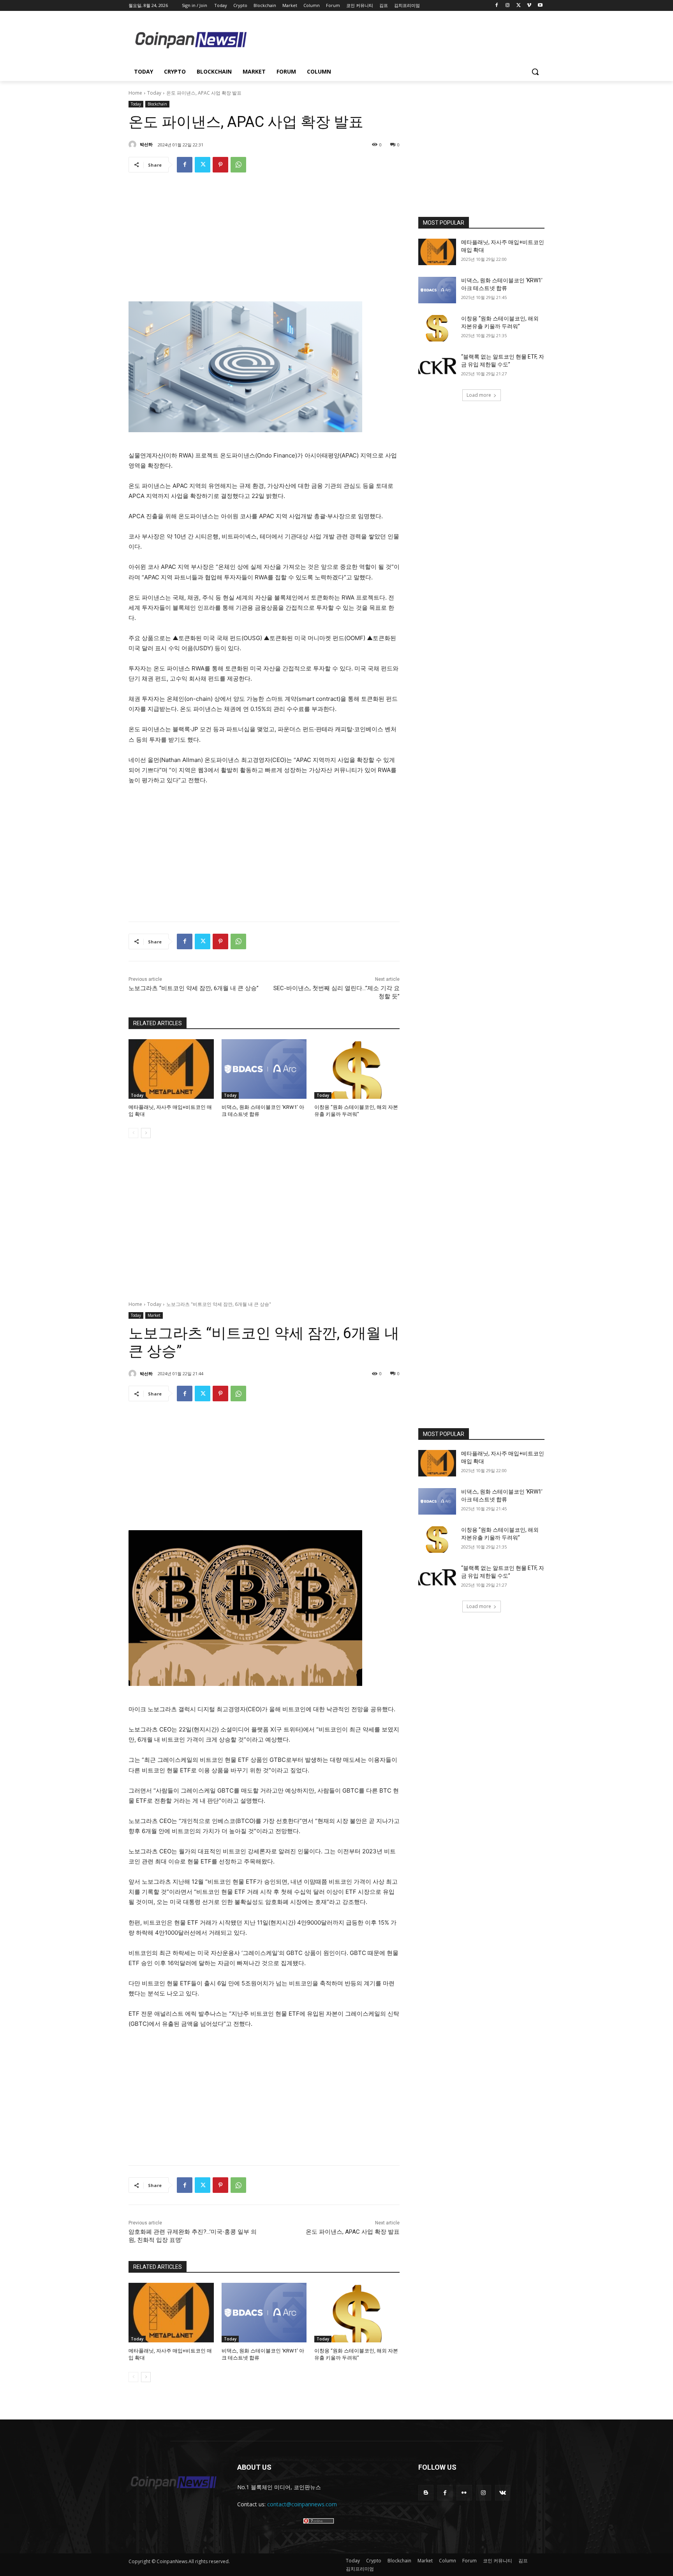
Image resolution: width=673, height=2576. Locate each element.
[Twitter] (519, 6)
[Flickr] (464, 2492)
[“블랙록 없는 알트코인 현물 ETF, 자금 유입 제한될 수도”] (437, 366)
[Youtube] (540, 6)
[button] (535, 72)
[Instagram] (508, 6)
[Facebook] (497, 6)
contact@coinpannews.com (302, 2504)
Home (135, 93)
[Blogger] (426, 2492)
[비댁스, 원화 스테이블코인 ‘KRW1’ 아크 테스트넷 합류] (264, 1069)
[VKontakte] (503, 2492)
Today (154, 93)
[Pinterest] (220, 165)
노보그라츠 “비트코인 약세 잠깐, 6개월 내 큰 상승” (194, 988)
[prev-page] (133, 1133)
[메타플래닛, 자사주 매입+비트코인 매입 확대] (171, 1069)
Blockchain (157, 104)
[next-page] (146, 1133)
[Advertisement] (399, 39)
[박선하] (134, 144)
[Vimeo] (529, 6)
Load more (479, 395)
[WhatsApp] (238, 165)
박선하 (146, 144)
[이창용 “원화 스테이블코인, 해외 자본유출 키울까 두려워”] (357, 1069)
